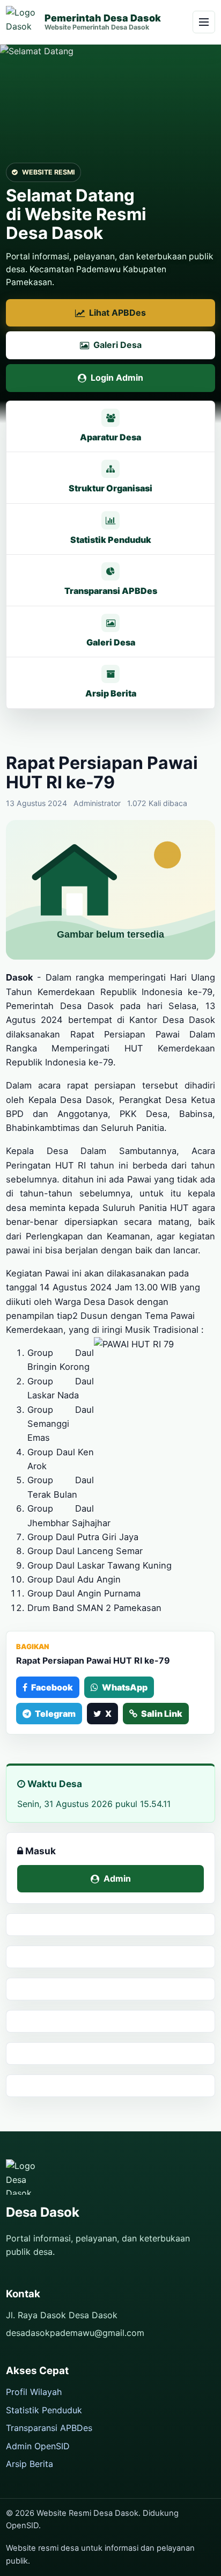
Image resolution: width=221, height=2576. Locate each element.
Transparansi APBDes (49, 2428)
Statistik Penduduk (44, 2410)
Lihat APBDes (117, 313)
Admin (117, 1878)
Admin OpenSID (38, 2446)
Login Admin (117, 378)
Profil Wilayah (34, 2392)
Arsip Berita (30, 2464)
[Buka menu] (204, 22)
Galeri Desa (117, 345)
